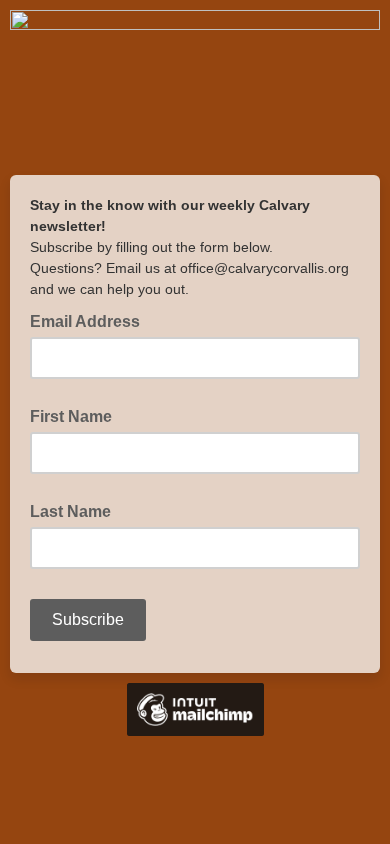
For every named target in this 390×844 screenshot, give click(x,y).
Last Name (70, 511)
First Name (71, 416)
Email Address (91, 320)
